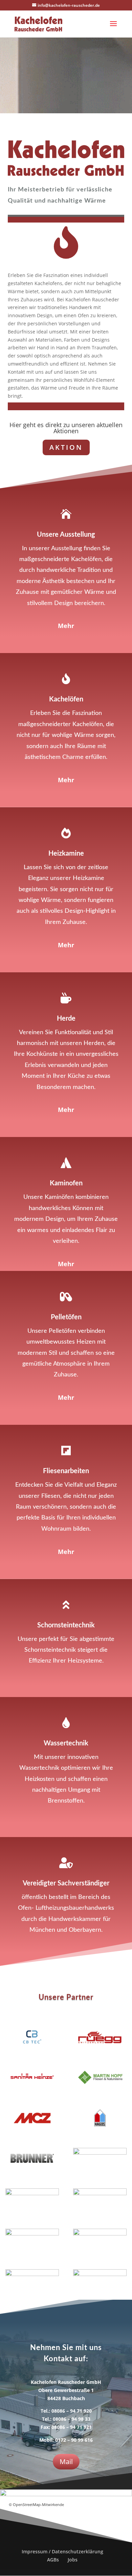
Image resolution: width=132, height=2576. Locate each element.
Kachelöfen (66, 699)
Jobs (73, 2560)
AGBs (53, 2560)
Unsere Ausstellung (66, 535)
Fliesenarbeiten (66, 1471)
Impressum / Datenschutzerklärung (62, 2551)
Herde (66, 1019)
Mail (66, 2462)
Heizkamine (66, 854)
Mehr (66, 626)
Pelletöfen (66, 1317)
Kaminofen (66, 1183)
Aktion (66, 447)
